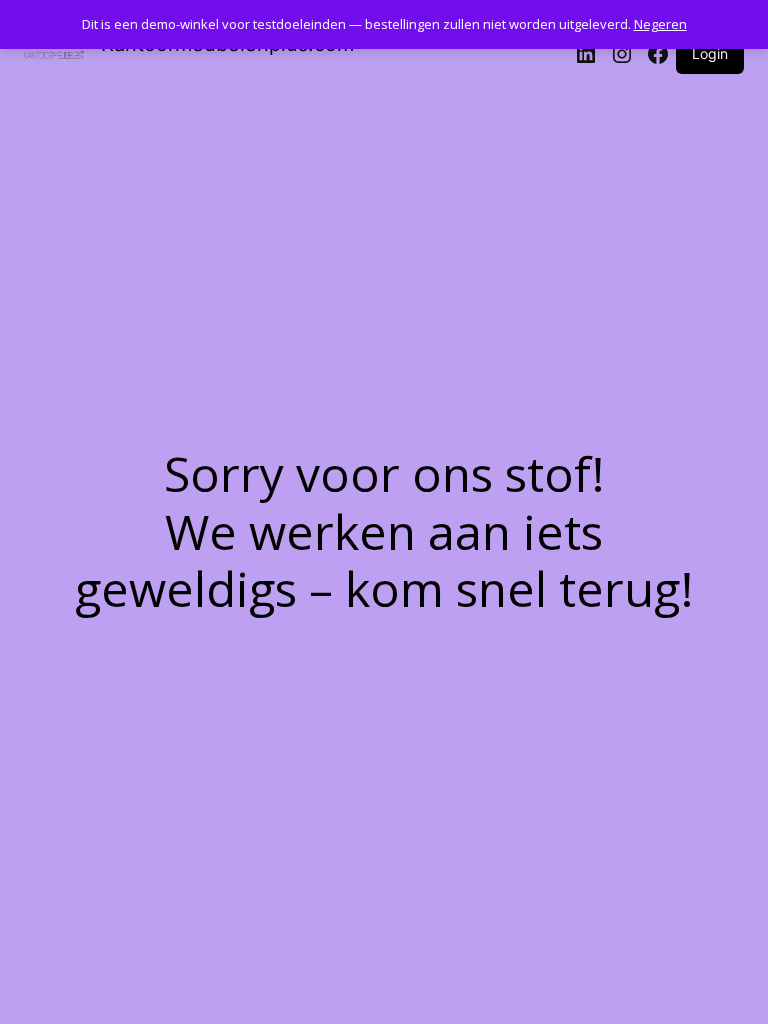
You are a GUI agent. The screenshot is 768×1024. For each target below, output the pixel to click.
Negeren (660, 24)
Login (710, 53)
